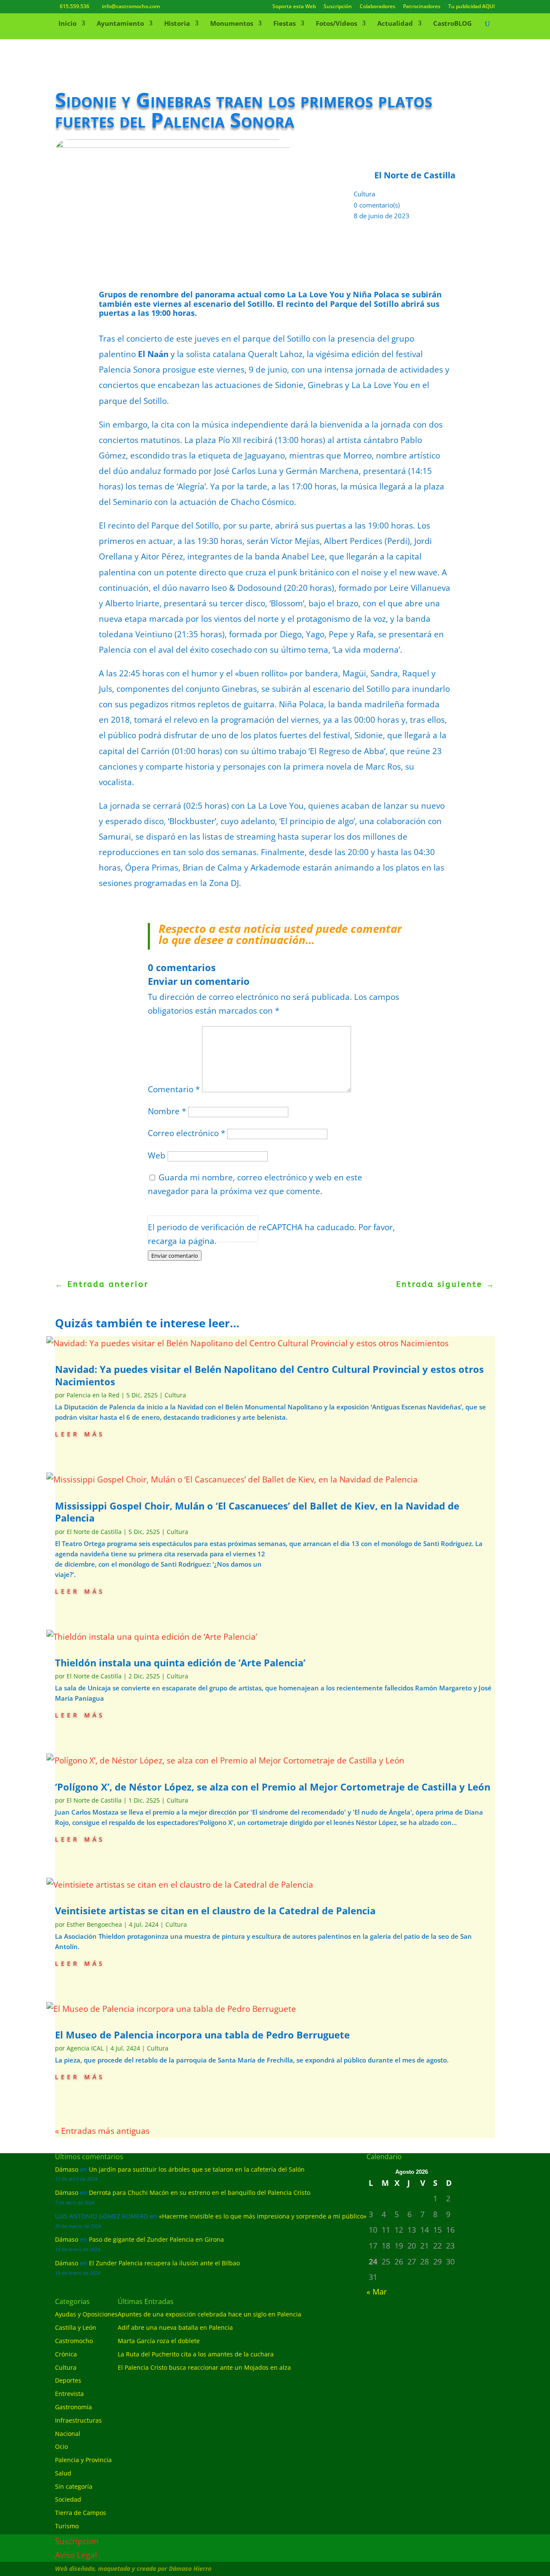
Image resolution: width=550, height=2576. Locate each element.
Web (157, 1155)
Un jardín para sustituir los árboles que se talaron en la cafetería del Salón (197, 2169)
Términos (186, 1236)
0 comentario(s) (377, 205)
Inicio (67, 24)
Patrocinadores (422, 7)
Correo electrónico (186, 1133)
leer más (80, 1433)
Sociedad (68, 2499)
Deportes (68, 2380)
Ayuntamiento (120, 24)
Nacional (68, 2434)
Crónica (66, 2354)
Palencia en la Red (93, 1395)
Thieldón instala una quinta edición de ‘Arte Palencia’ (180, 1662)
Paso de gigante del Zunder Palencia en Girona (156, 2239)
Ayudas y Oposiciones (86, 2314)
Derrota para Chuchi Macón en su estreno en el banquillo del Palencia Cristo (200, 2193)
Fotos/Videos (336, 24)
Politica (160, 1236)
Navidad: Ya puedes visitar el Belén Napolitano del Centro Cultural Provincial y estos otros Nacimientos (269, 1375)
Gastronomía (73, 2407)
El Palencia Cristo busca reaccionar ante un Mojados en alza (204, 2367)
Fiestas (284, 24)
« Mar (377, 2292)
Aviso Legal (76, 2555)
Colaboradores (377, 7)
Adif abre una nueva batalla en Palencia (175, 2327)
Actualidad (395, 24)
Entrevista (69, 2394)
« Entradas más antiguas (102, 2131)
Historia (177, 24)
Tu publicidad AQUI (472, 7)
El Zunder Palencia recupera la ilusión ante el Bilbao (164, 2263)
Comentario (174, 1089)
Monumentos (232, 24)
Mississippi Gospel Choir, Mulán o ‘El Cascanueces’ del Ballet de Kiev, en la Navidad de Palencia (257, 1512)
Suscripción (338, 7)
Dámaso (67, 2169)
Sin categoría (74, 2486)
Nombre (167, 1111)
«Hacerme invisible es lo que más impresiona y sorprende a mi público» (263, 2216)
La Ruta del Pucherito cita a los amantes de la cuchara (196, 2354)
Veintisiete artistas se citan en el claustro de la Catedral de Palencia (215, 1910)
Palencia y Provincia (83, 2460)
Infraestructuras (78, 2420)
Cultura (364, 194)
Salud (63, 2473)
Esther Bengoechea (94, 1924)
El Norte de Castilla (94, 1532)
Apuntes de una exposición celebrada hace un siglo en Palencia (209, 2314)
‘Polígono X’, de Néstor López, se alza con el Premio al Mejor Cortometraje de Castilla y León (273, 1787)
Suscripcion (77, 2541)
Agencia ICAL (85, 2048)
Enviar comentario (175, 1256)
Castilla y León (76, 2327)
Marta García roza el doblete (159, 2341)
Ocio (61, 2446)
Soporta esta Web (294, 7)
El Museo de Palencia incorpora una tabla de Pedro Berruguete (202, 2035)
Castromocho (74, 2341)
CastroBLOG (452, 24)
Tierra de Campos (81, 2513)
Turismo (67, 2526)
